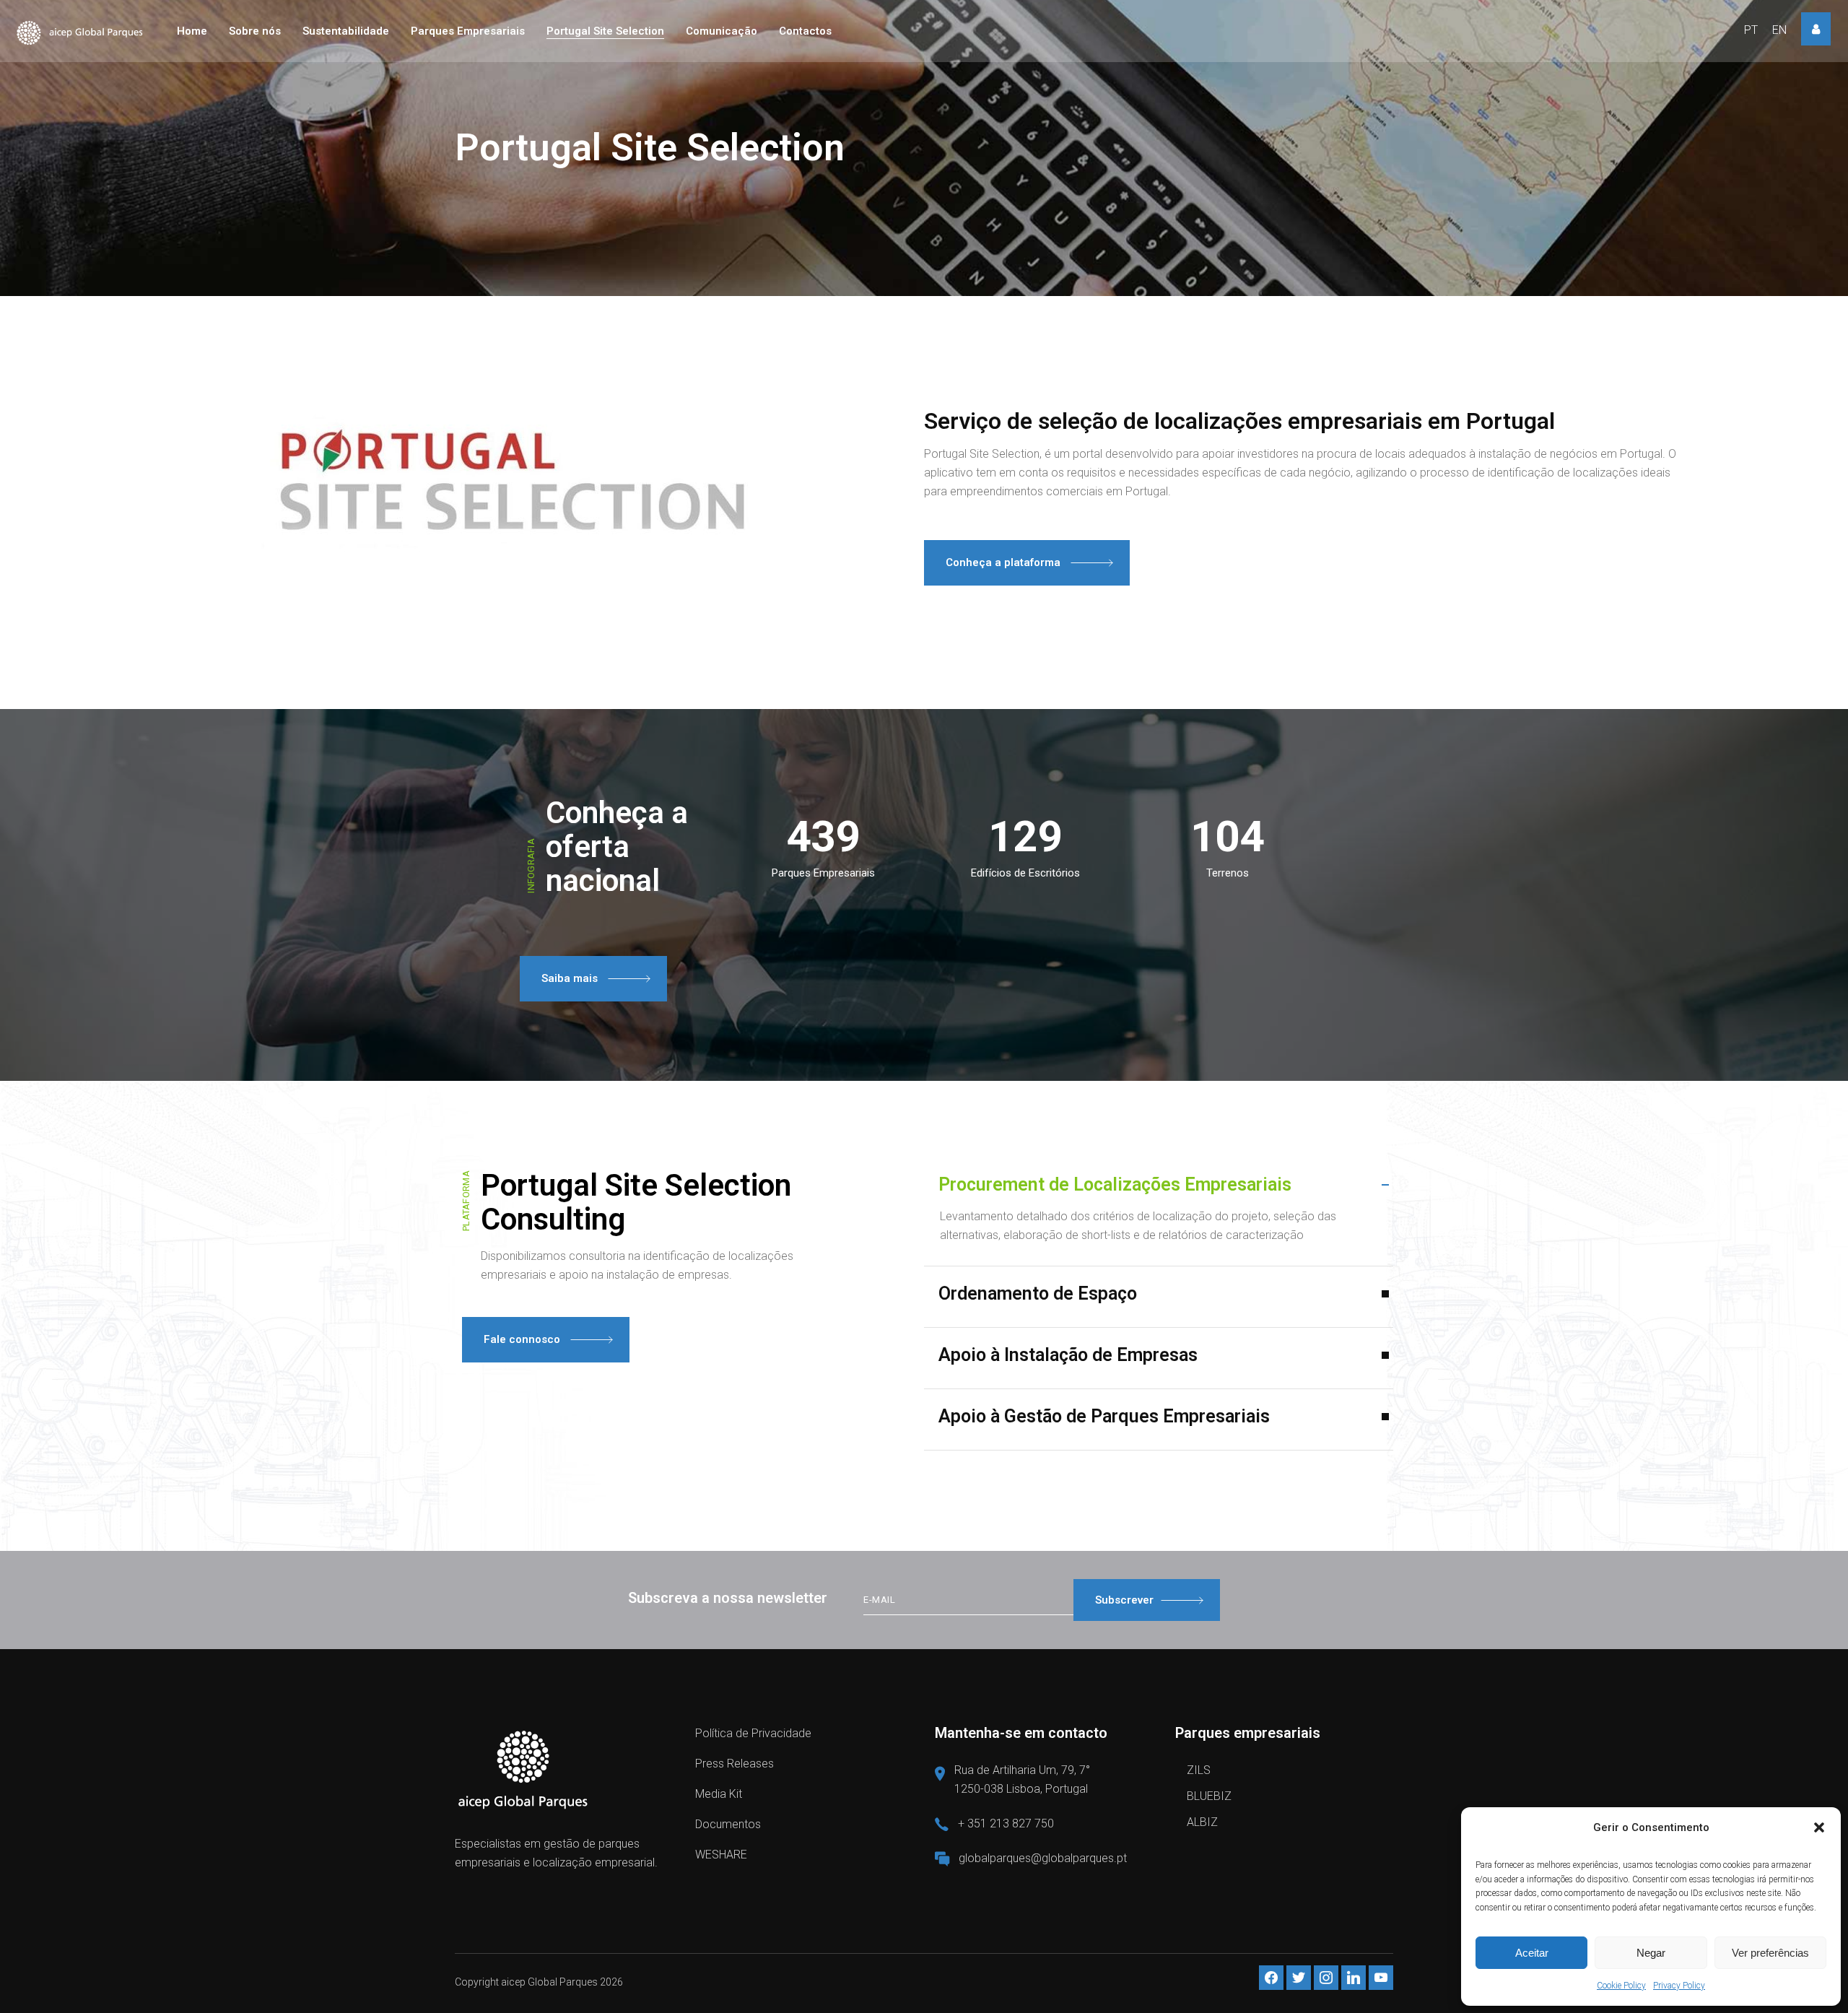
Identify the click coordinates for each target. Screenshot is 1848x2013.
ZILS (1199, 1770)
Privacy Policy (1679, 1986)
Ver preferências (1770, 1953)
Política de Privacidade (753, 1733)
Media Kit (719, 1794)
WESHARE (721, 1855)
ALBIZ (1202, 1822)
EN (1779, 30)
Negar (1651, 1953)
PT (1751, 30)
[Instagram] (1326, 1977)
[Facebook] (1271, 1977)
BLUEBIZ (1209, 1796)
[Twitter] (1299, 1977)
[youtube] (1381, 1977)
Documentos (728, 1824)
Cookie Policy (1621, 1986)
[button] (1819, 1827)
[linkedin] (1354, 1977)
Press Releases (735, 1764)
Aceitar (1532, 1953)
